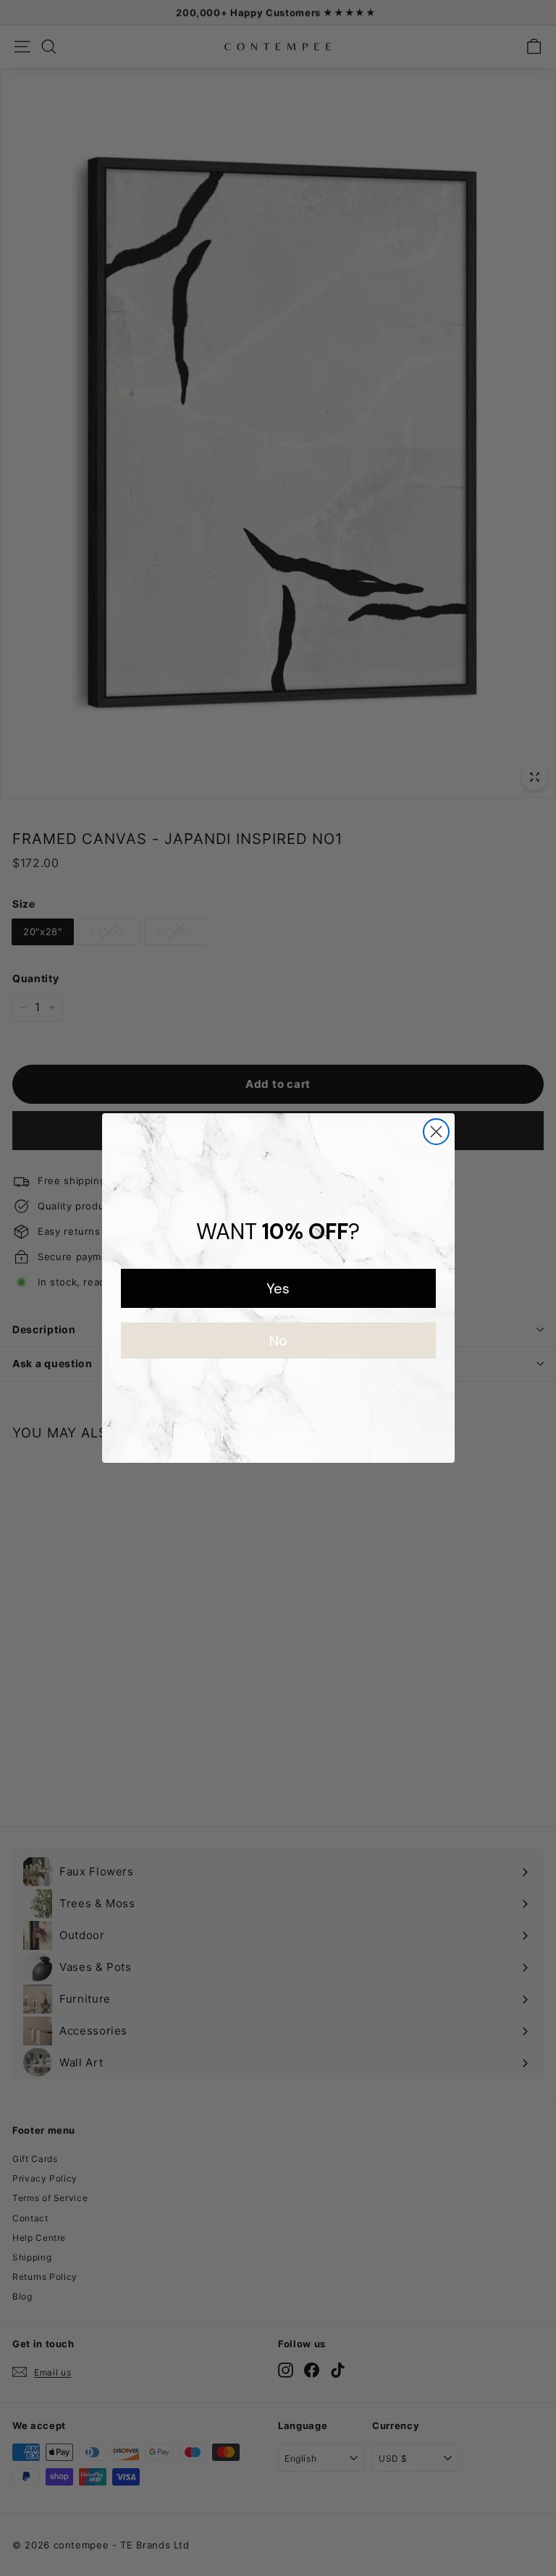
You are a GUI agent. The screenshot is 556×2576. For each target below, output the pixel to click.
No (278, 1340)
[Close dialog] (436, 1132)
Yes (278, 1288)
